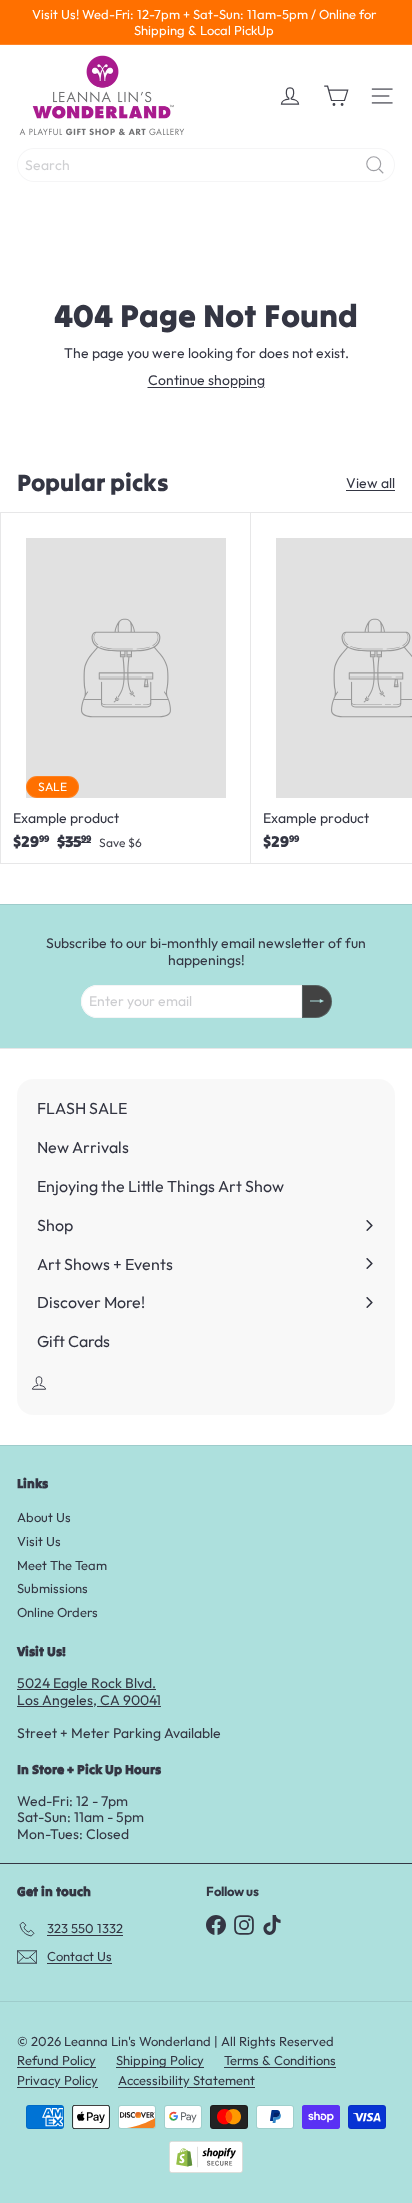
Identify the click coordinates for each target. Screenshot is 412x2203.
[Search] (375, 165)
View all (370, 483)
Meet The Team (62, 1565)
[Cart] (336, 96)
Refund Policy (56, 2060)
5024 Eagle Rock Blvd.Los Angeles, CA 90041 (89, 1691)
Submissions (52, 1588)
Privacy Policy (57, 2080)
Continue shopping (206, 380)
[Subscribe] (317, 1001)
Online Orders (57, 1612)
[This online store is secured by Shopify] (206, 2157)
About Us (44, 1517)
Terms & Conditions (280, 2060)
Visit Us (39, 1541)
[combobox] (206, 165)
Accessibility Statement (186, 2080)
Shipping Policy (160, 2060)
